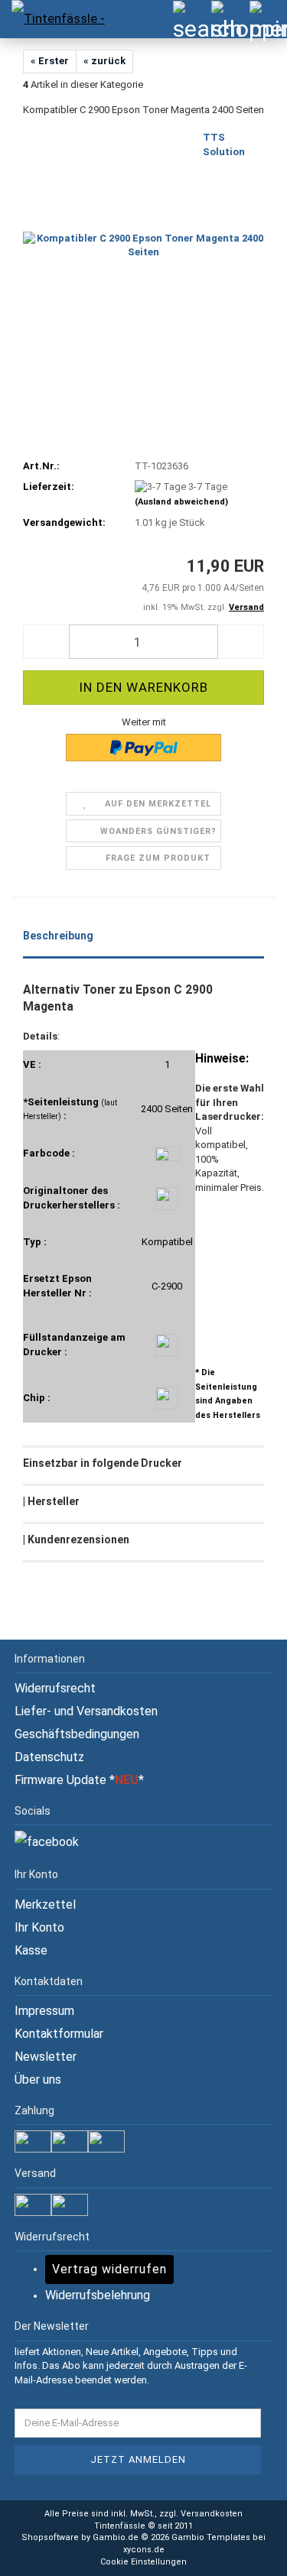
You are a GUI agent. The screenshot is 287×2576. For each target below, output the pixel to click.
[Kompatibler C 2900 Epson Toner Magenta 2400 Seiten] (143, 245)
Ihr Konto (39, 1927)
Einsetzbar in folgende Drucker (103, 1463)
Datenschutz (49, 1757)
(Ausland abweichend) (181, 502)
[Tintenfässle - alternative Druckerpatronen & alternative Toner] (54, 19)
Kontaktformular (59, 2034)
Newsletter (46, 2057)
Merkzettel (45, 1904)
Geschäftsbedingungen (77, 1734)
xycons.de (144, 2550)
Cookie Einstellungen (143, 2562)
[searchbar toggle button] (191, 19)
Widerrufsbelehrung (98, 2295)
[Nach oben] (245, 2553)
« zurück (104, 61)
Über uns (38, 2080)
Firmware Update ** (79, 1780)
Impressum (44, 2011)
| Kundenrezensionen (76, 1539)
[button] (46, 642)
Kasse (31, 1950)
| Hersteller (51, 1501)
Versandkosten (212, 2514)
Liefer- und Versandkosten (86, 1711)
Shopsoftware (50, 2537)
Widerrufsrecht (55, 1688)
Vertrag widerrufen (109, 2269)
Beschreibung (58, 936)
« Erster (50, 61)
